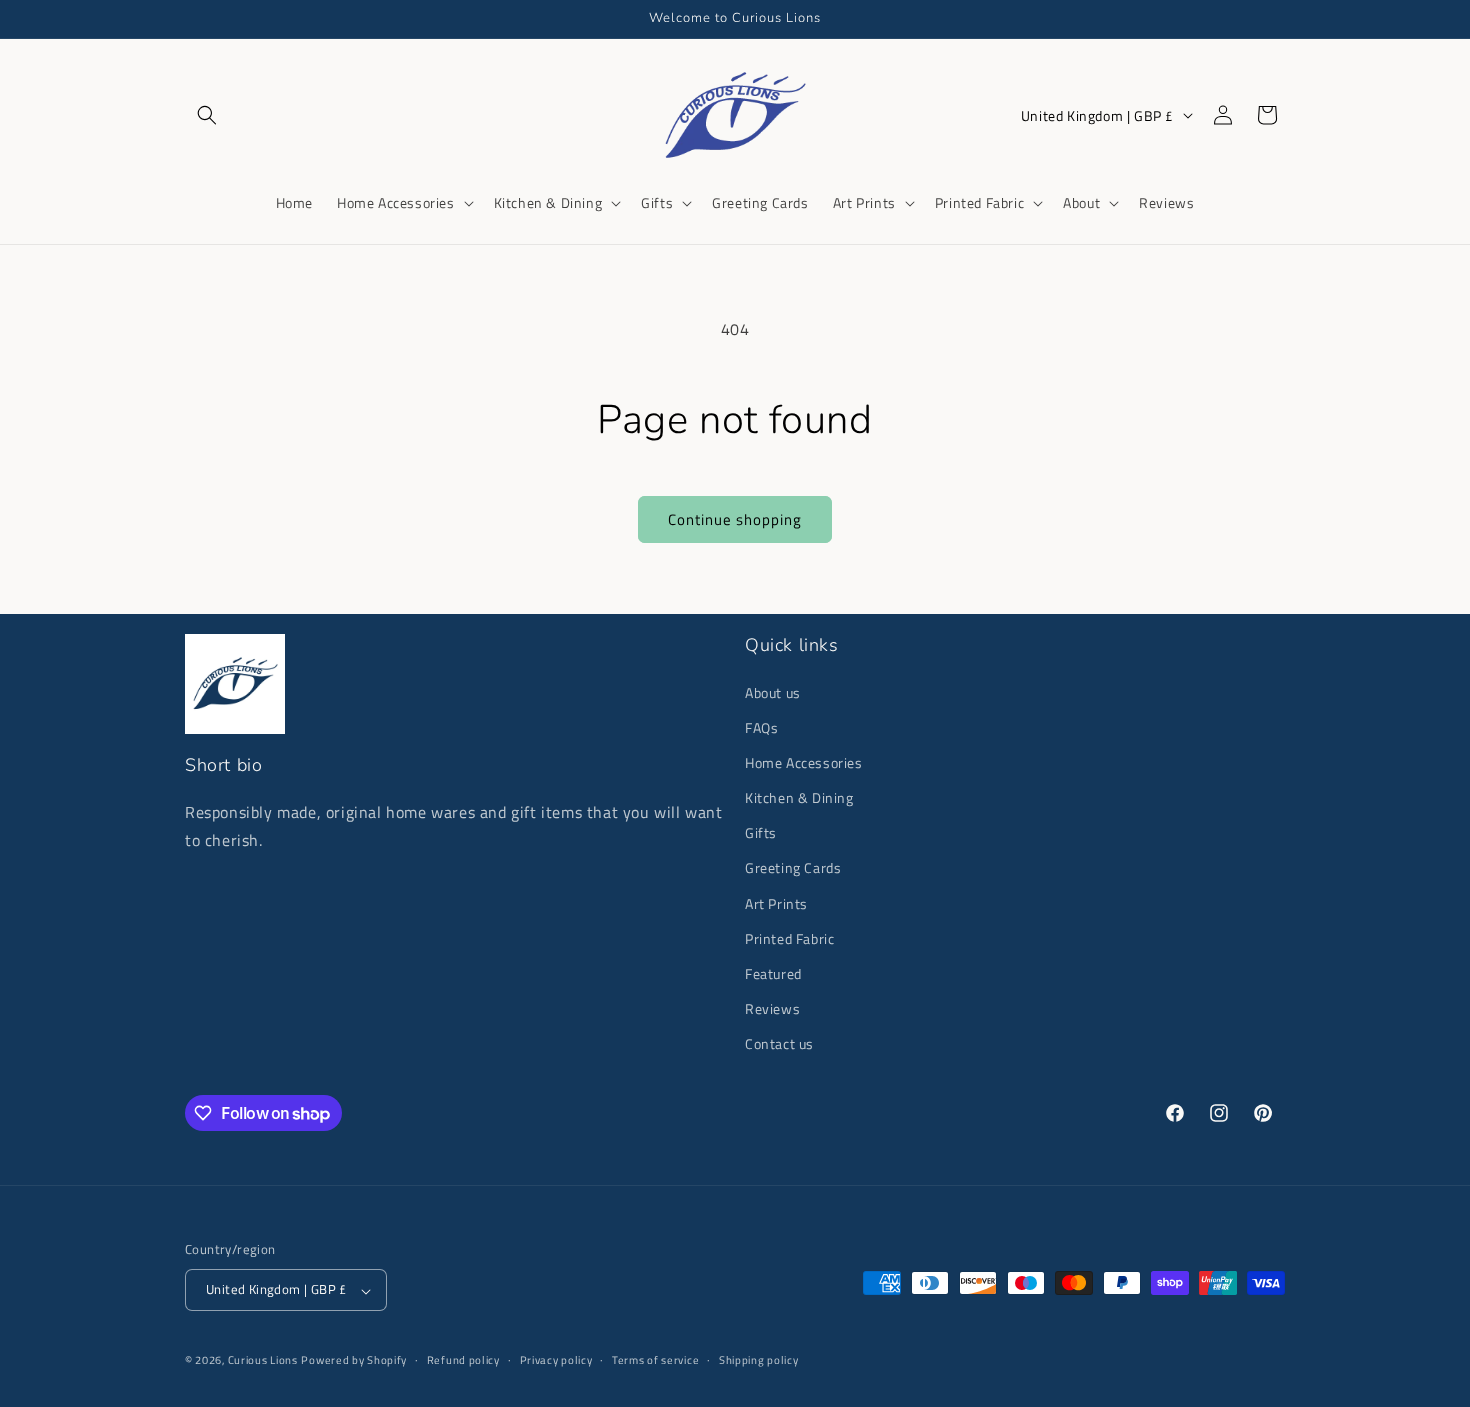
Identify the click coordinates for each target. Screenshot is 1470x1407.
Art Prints (776, 902)
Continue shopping (735, 519)
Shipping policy (759, 1360)
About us (773, 691)
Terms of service (655, 1360)
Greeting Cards (793, 867)
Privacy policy (556, 1360)
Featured (773, 973)
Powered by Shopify (354, 1361)
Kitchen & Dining (799, 797)
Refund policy (463, 1360)
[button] (207, 115)
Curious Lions (263, 1361)
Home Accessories (804, 761)
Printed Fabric (789, 937)
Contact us (779, 1043)
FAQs (761, 726)
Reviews (772, 1008)
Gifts (761, 832)
